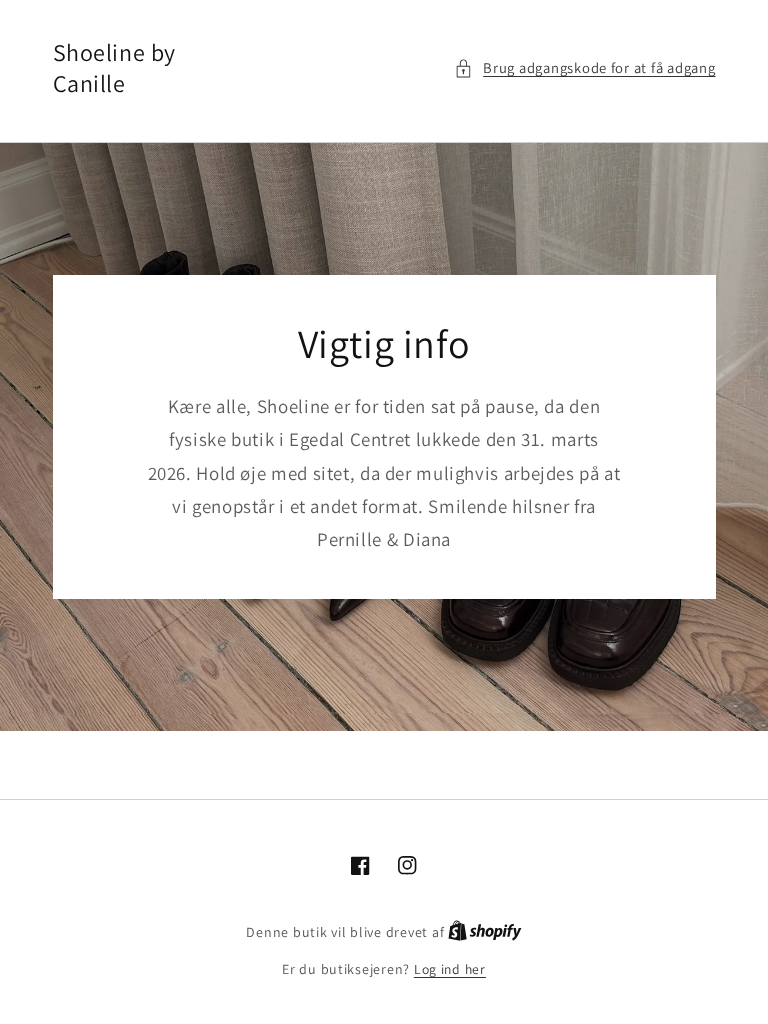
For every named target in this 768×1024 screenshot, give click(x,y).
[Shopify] (485, 932)
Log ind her (450, 969)
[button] (585, 68)
